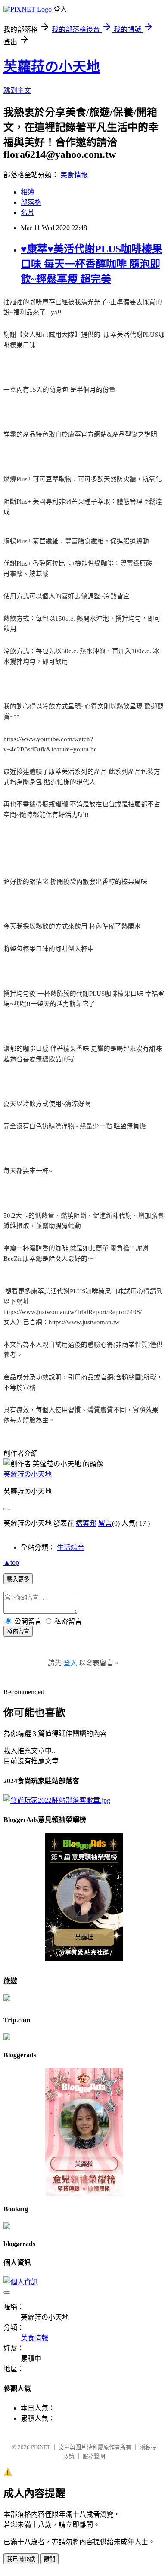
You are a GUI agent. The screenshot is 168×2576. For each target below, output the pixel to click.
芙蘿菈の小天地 (52, 67)
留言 (105, 1523)
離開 (50, 2559)
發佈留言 (18, 1632)
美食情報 (74, 175)
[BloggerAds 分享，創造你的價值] (84, 1847)
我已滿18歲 (21, 2559)
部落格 (31, 202)
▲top (11, 1562)
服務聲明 (94, 2456)
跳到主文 (17, 91)
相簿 (28, 192)
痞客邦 (86, 1523)
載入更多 (18, 1579)
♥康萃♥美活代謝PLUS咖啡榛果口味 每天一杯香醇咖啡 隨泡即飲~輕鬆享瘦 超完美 (92, 264)
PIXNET (41, 2447)
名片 (28, 213)
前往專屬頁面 (84, 1897)
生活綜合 (71, 1547)
